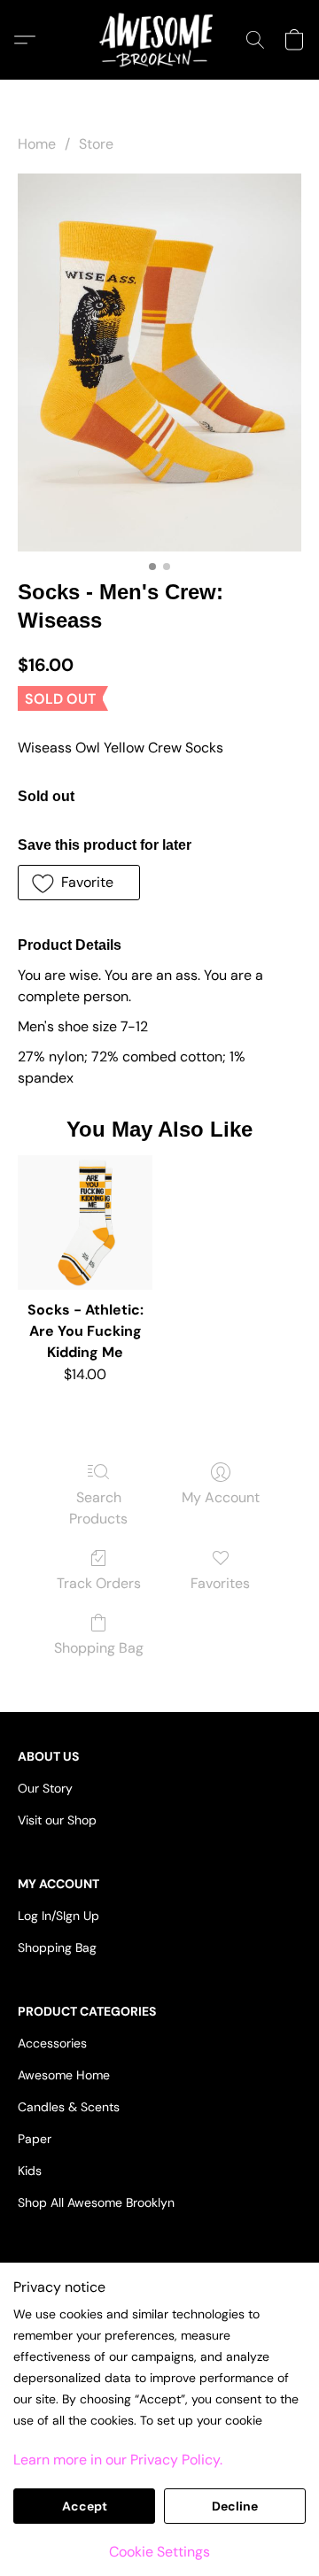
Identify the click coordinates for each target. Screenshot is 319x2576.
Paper (35, 2139)
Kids (30, 2171)
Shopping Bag (99, 1648)
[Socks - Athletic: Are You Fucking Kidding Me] (85, 1222)
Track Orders (99, 1583)
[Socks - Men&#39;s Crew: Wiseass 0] (159, 362)
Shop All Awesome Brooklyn (96, 2202)
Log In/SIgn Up (58, 1916)
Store (96, 144)
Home (37, 144)
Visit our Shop (57, 1820)
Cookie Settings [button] (159, 2552)
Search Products (98, 1508)
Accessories (52, 2043)
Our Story (45, 1788)
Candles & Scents (69, 2107)
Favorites (220, 1583)
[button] (159, 40)
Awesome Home (64, 2075)
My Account (221, 1497)
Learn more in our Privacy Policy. (118, 2460)
